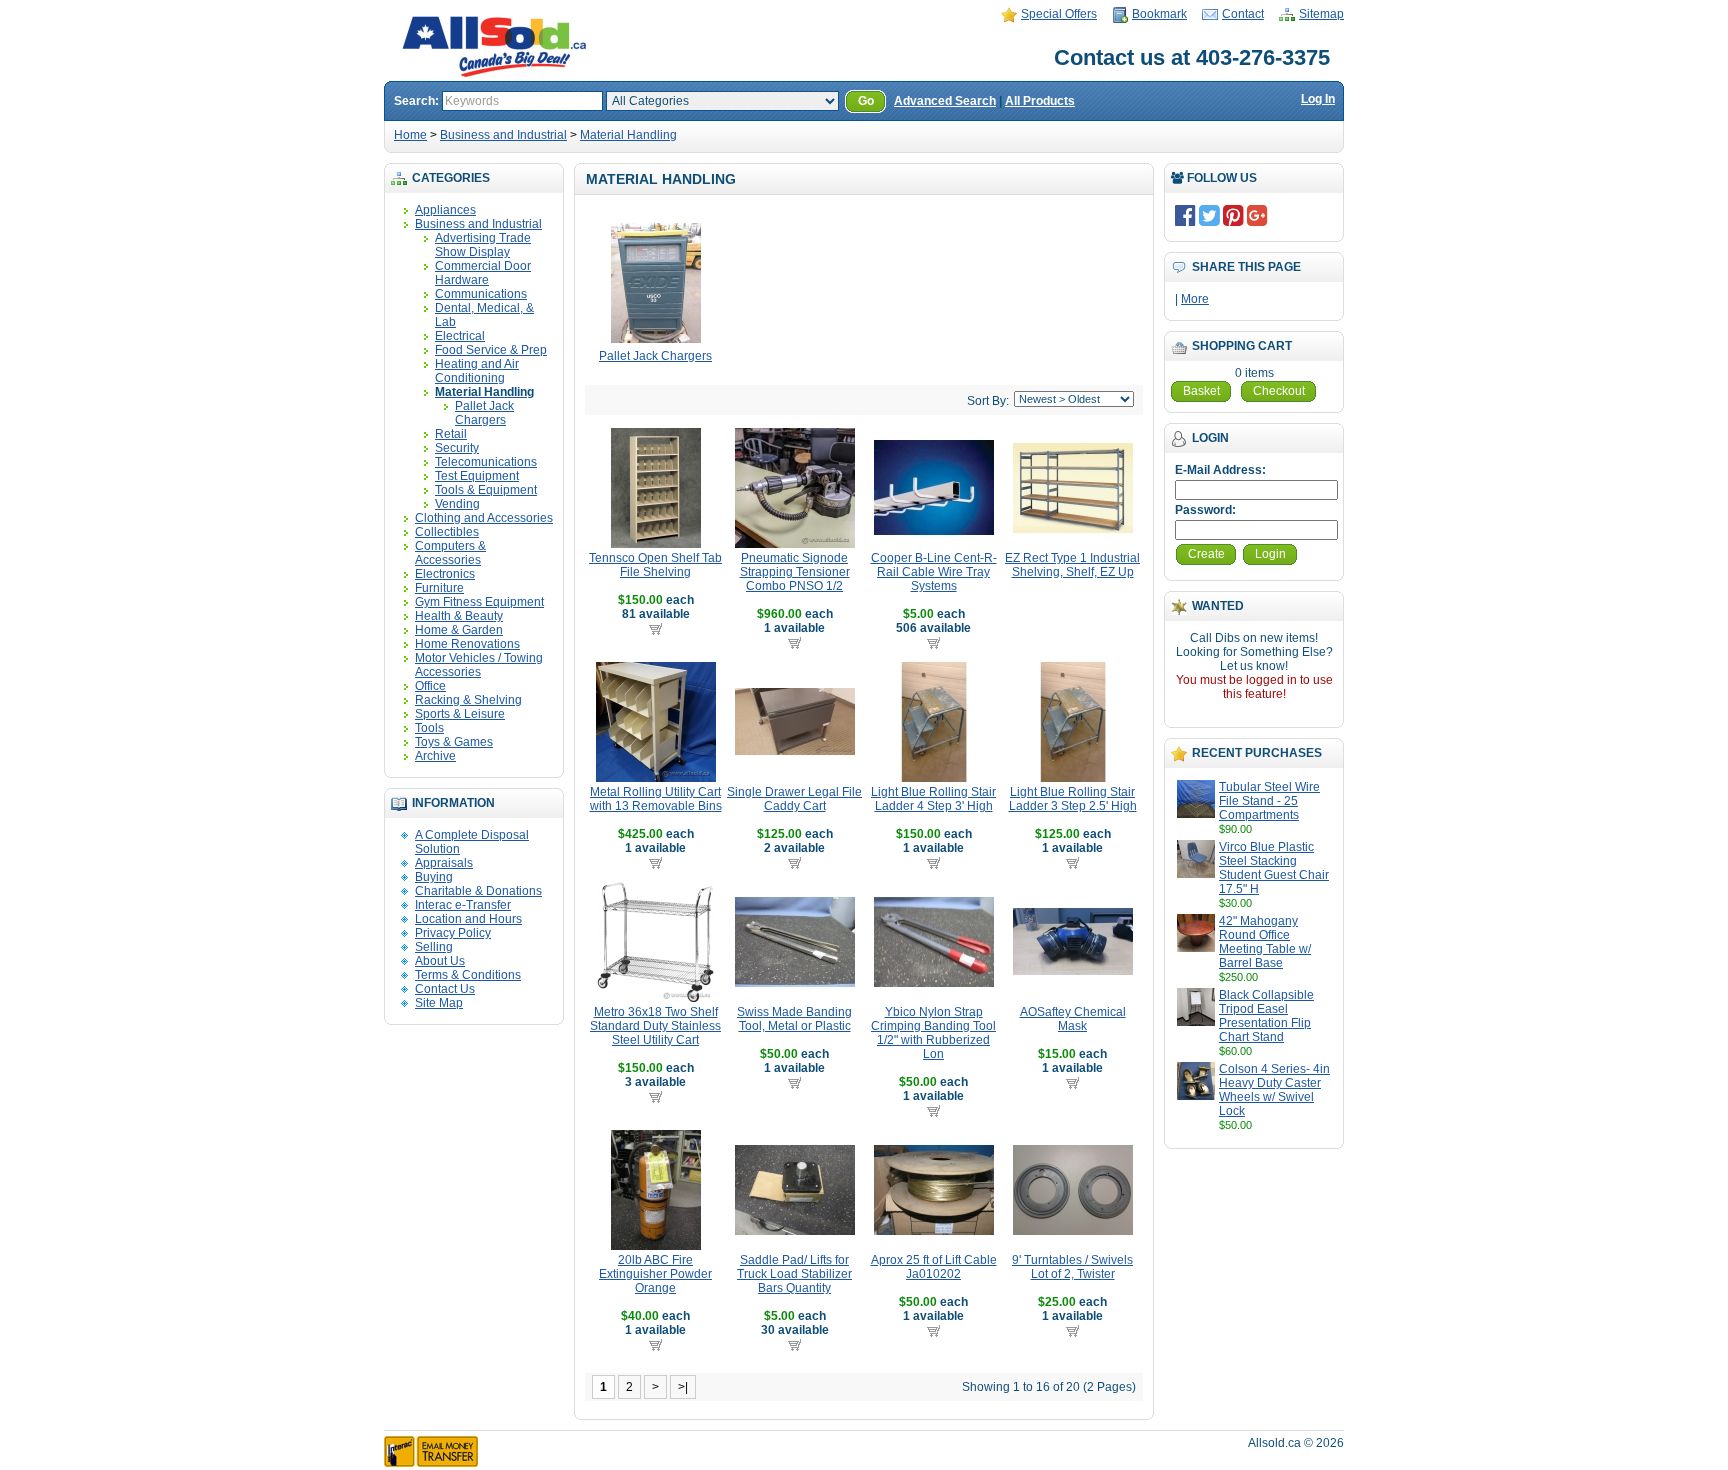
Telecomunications (486, 462)
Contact (1243, 14)
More (1195, 299)
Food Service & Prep (491, 350)
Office (430, 686)
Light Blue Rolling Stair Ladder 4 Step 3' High (933, 799)
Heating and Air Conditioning (477, 371)
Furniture (439, 588)
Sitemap (1321, 14)
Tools (429, 728)
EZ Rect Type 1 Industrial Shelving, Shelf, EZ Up (1072, 565)
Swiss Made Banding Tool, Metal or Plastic (794, 1019)
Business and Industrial (503, 135)
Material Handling (628, 135)
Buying (434, 877)
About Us (440, 961)
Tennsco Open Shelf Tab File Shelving (655, 565)
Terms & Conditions (468, 975)
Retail (451, 434)
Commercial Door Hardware (483, 273)
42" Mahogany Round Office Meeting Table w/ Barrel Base (1265, 942)
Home (410, 135)
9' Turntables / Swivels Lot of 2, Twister (1072, 1267)
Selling (434, 947)
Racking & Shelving (468, 700)
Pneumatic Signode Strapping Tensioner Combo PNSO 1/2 (795, 572)
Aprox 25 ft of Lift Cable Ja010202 (934, 1267)
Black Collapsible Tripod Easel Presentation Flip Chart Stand (1266, 1016)
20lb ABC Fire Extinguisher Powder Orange (655, 1274)
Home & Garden (459, 630)
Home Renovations (467, 644)
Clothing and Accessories (484, 518)
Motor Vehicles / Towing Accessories (479, 665)
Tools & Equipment (486, 490)
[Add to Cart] (655, 628)
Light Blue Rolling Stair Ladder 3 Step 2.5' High (1073, 799)
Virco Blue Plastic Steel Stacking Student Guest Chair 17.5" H (1274, 868)
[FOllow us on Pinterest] (1233, 215)
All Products (1040, 101)
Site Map (439, 1003)
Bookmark (1159, 14)
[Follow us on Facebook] (1185, 215)
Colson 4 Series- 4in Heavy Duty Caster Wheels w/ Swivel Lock (1274, 1090)
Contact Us (445, 989)
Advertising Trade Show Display (483, 245)
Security (457, 448)
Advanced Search (945, 101)
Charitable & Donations (478, 891)
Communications (481, 294)
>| (683, 1387)
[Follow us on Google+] (1257, 215)
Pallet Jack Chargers (484, 413)
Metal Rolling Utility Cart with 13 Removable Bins (656, 799)
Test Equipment (477, 476)
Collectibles (447, 532)
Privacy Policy (453, 933)
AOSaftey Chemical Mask (1073, 1019)
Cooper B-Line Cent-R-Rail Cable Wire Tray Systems (934, 572)
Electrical (460, 336)
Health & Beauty (459, 616)
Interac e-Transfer (463, 905)
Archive (435, 756)
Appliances (445, 210)
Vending (457, 504)
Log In (1318, 99)
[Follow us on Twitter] (1209, 215)
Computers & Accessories (450, 553)
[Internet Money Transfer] (431, 1463)
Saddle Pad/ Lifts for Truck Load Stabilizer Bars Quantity (794, 1274)
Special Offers (1059, 14)
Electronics (445, 574)
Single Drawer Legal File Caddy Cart (794, 799)
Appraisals (444, 863)
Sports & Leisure (460, 714)
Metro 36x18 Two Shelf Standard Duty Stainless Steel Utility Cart (655, 1026)
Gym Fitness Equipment (479, 602)
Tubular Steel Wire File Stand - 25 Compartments (1269, 801)
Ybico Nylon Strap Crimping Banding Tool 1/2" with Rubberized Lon (933, 1033)
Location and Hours (468, 919)
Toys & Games (454, 742)
